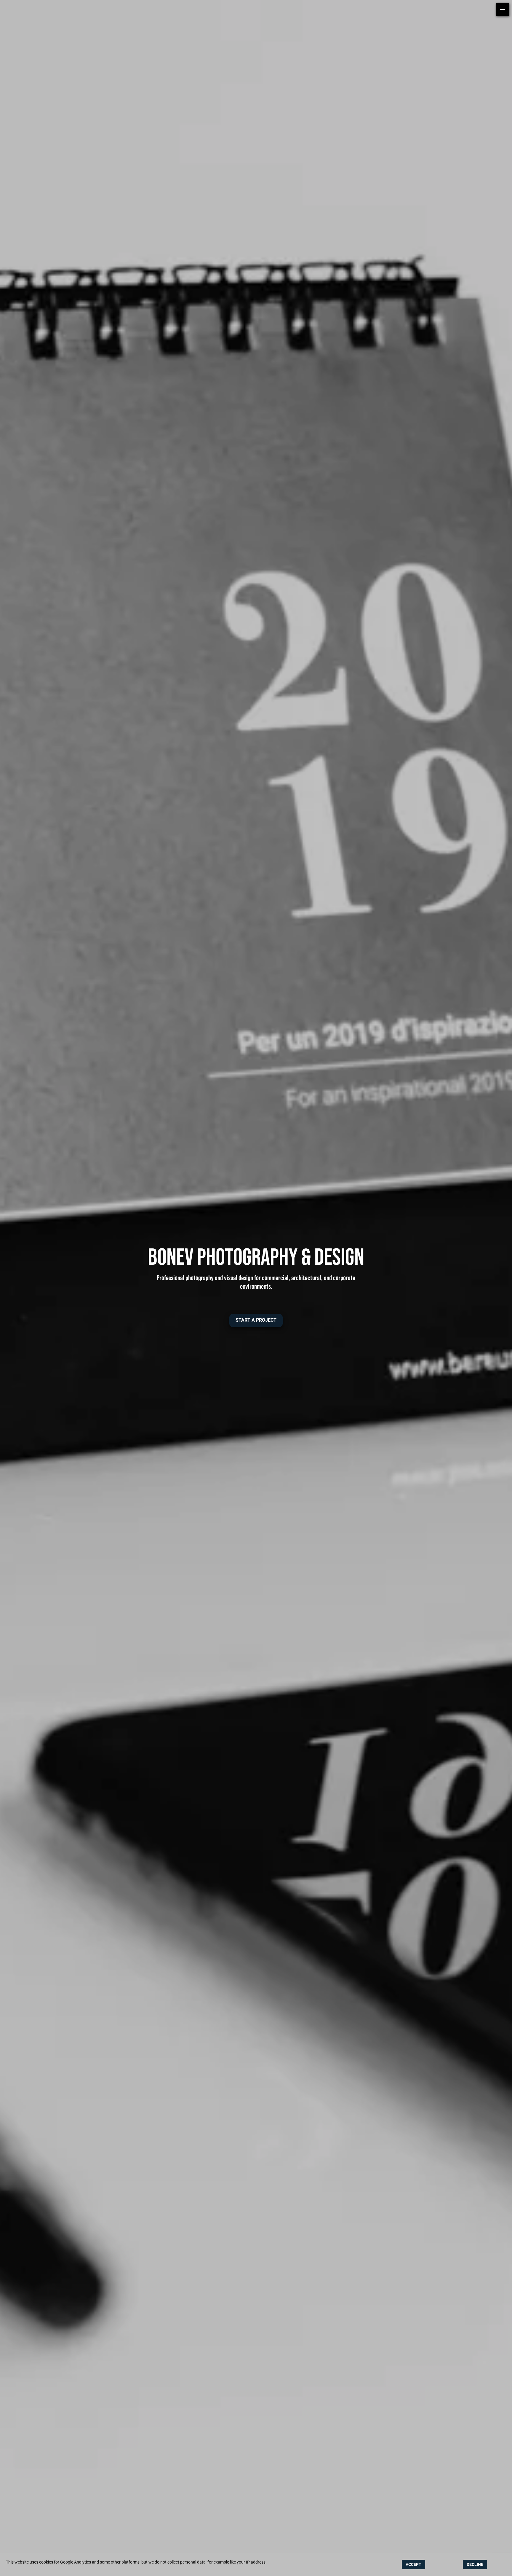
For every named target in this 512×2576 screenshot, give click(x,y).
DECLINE (475, 2564)
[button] (256, 1320)
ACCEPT (413, 2564)
